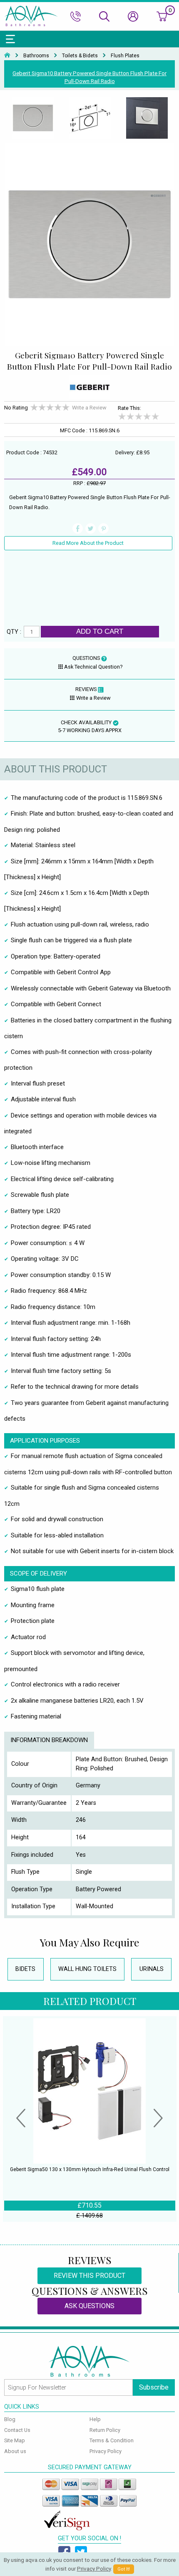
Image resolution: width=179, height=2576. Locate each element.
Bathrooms (36, 56)
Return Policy (105, 2430)
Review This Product (89, 2276)
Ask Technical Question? (93, 667)
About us (15, 2451)
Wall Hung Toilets (87, 1969)
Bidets (25, 1969)
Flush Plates (125, 56)
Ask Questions (89, 2306)
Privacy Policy (106, 2451)
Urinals (152, 1969)
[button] (21, 2119)
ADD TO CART (100, 631)
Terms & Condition (112, 2440)
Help (95, 2419)
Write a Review (89, 408)
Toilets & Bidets (80, 56)
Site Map (15, 2440)
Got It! (124, 2569)
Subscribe (154, 2387)
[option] (33, 118)
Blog (10, 2419)
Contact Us (17, 2430)
